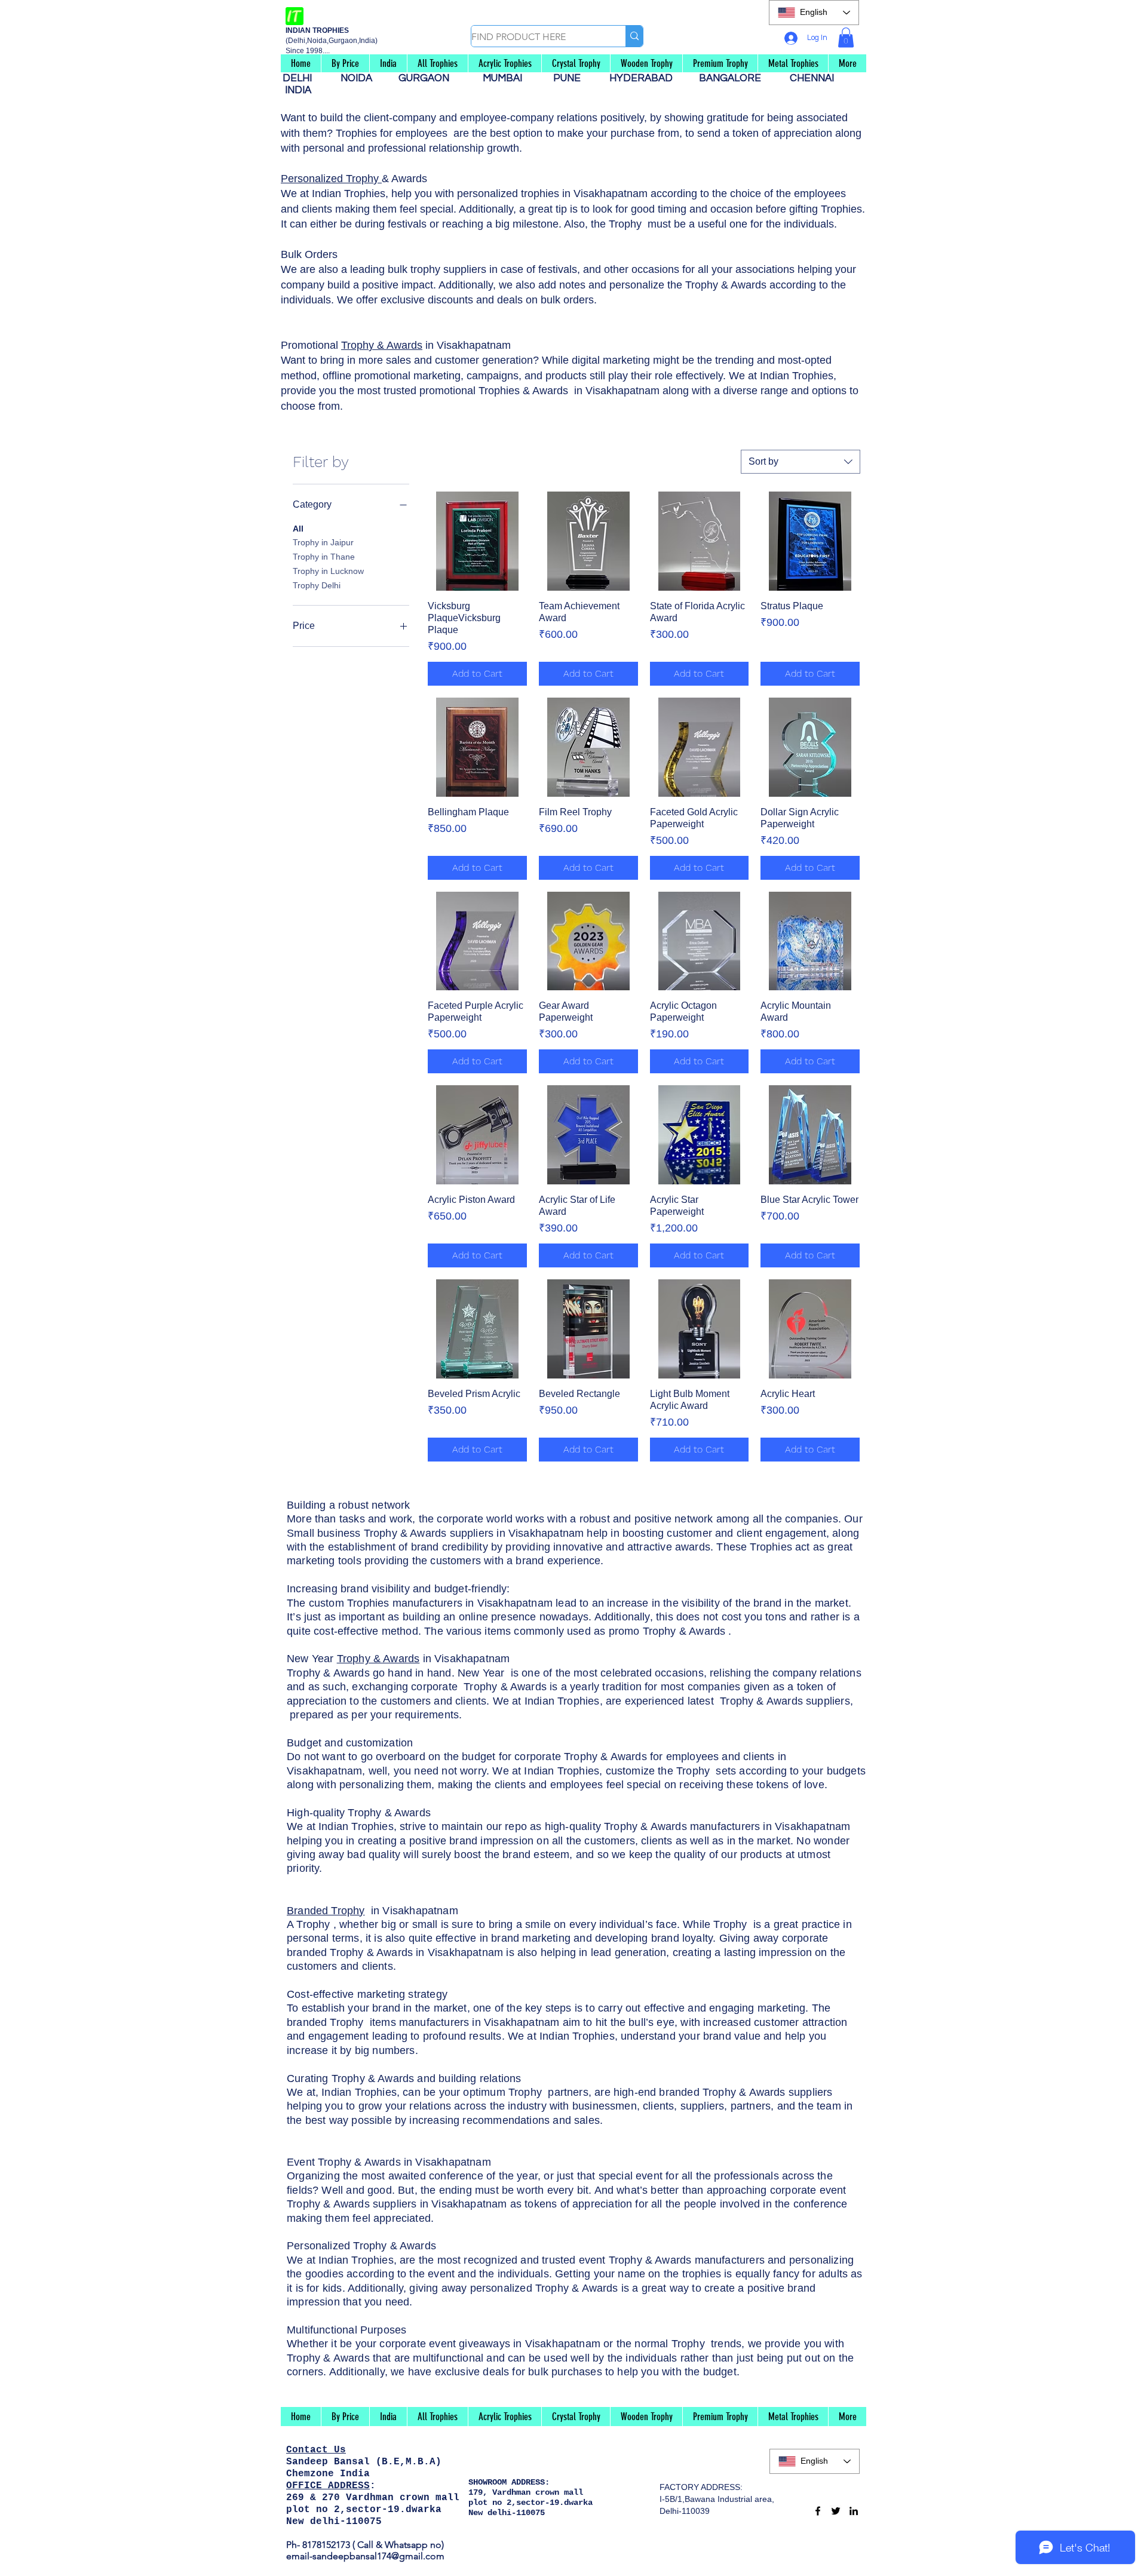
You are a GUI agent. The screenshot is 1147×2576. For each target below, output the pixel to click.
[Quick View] (477, 541)
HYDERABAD (647, 78)
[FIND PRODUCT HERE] (634, 36)
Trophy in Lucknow (328, 571)
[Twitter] (836, 2511)
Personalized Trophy (331, 179)
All (298, 529)
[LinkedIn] (854, 2511)
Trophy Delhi (317, 585)
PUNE (572, 78)
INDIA (298, 90)
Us (340, 2450)
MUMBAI (505, 78)
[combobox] (801, 462)
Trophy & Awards (382, 345)
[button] (846, 37)
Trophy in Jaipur (323, 542)
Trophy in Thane (324, 557)
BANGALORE (734, 78)
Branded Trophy (326, 1911)
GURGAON (427, 78)
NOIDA (362, 78)
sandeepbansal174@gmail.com (378, 2556)
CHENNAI (813, 78)
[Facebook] (818, 2511)
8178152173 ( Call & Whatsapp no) (372, 2545)
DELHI (302, 78)
